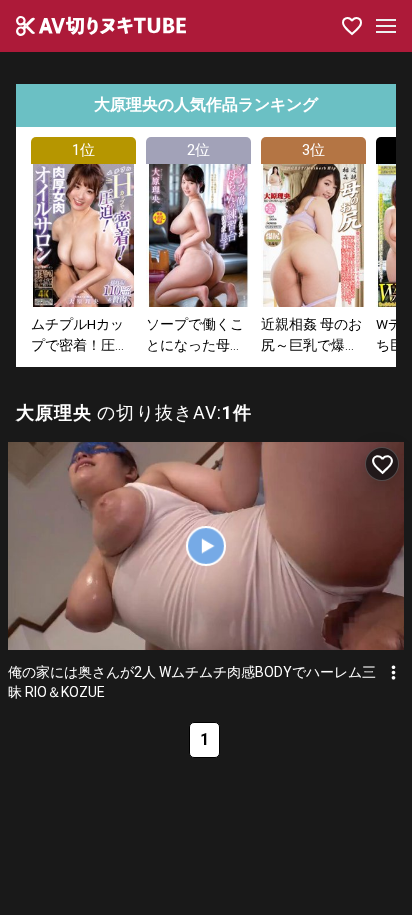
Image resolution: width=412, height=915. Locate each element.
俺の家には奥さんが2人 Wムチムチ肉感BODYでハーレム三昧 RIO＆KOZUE (192, 682)
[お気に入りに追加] (382, 464)
